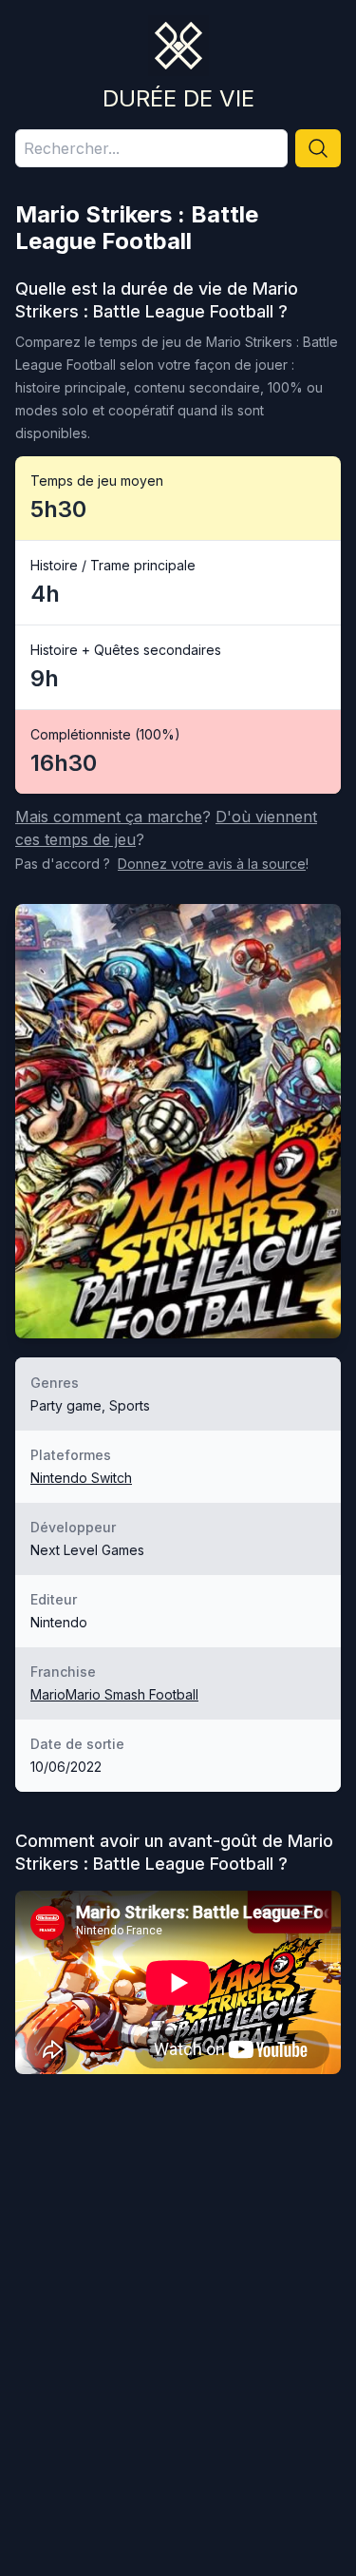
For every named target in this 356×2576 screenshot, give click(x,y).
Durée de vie (178, 98)
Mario (48, 1694)
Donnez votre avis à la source (212, 864)
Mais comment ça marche (109, 817)
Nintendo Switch (81, 1478)
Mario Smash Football (132, 1694)
